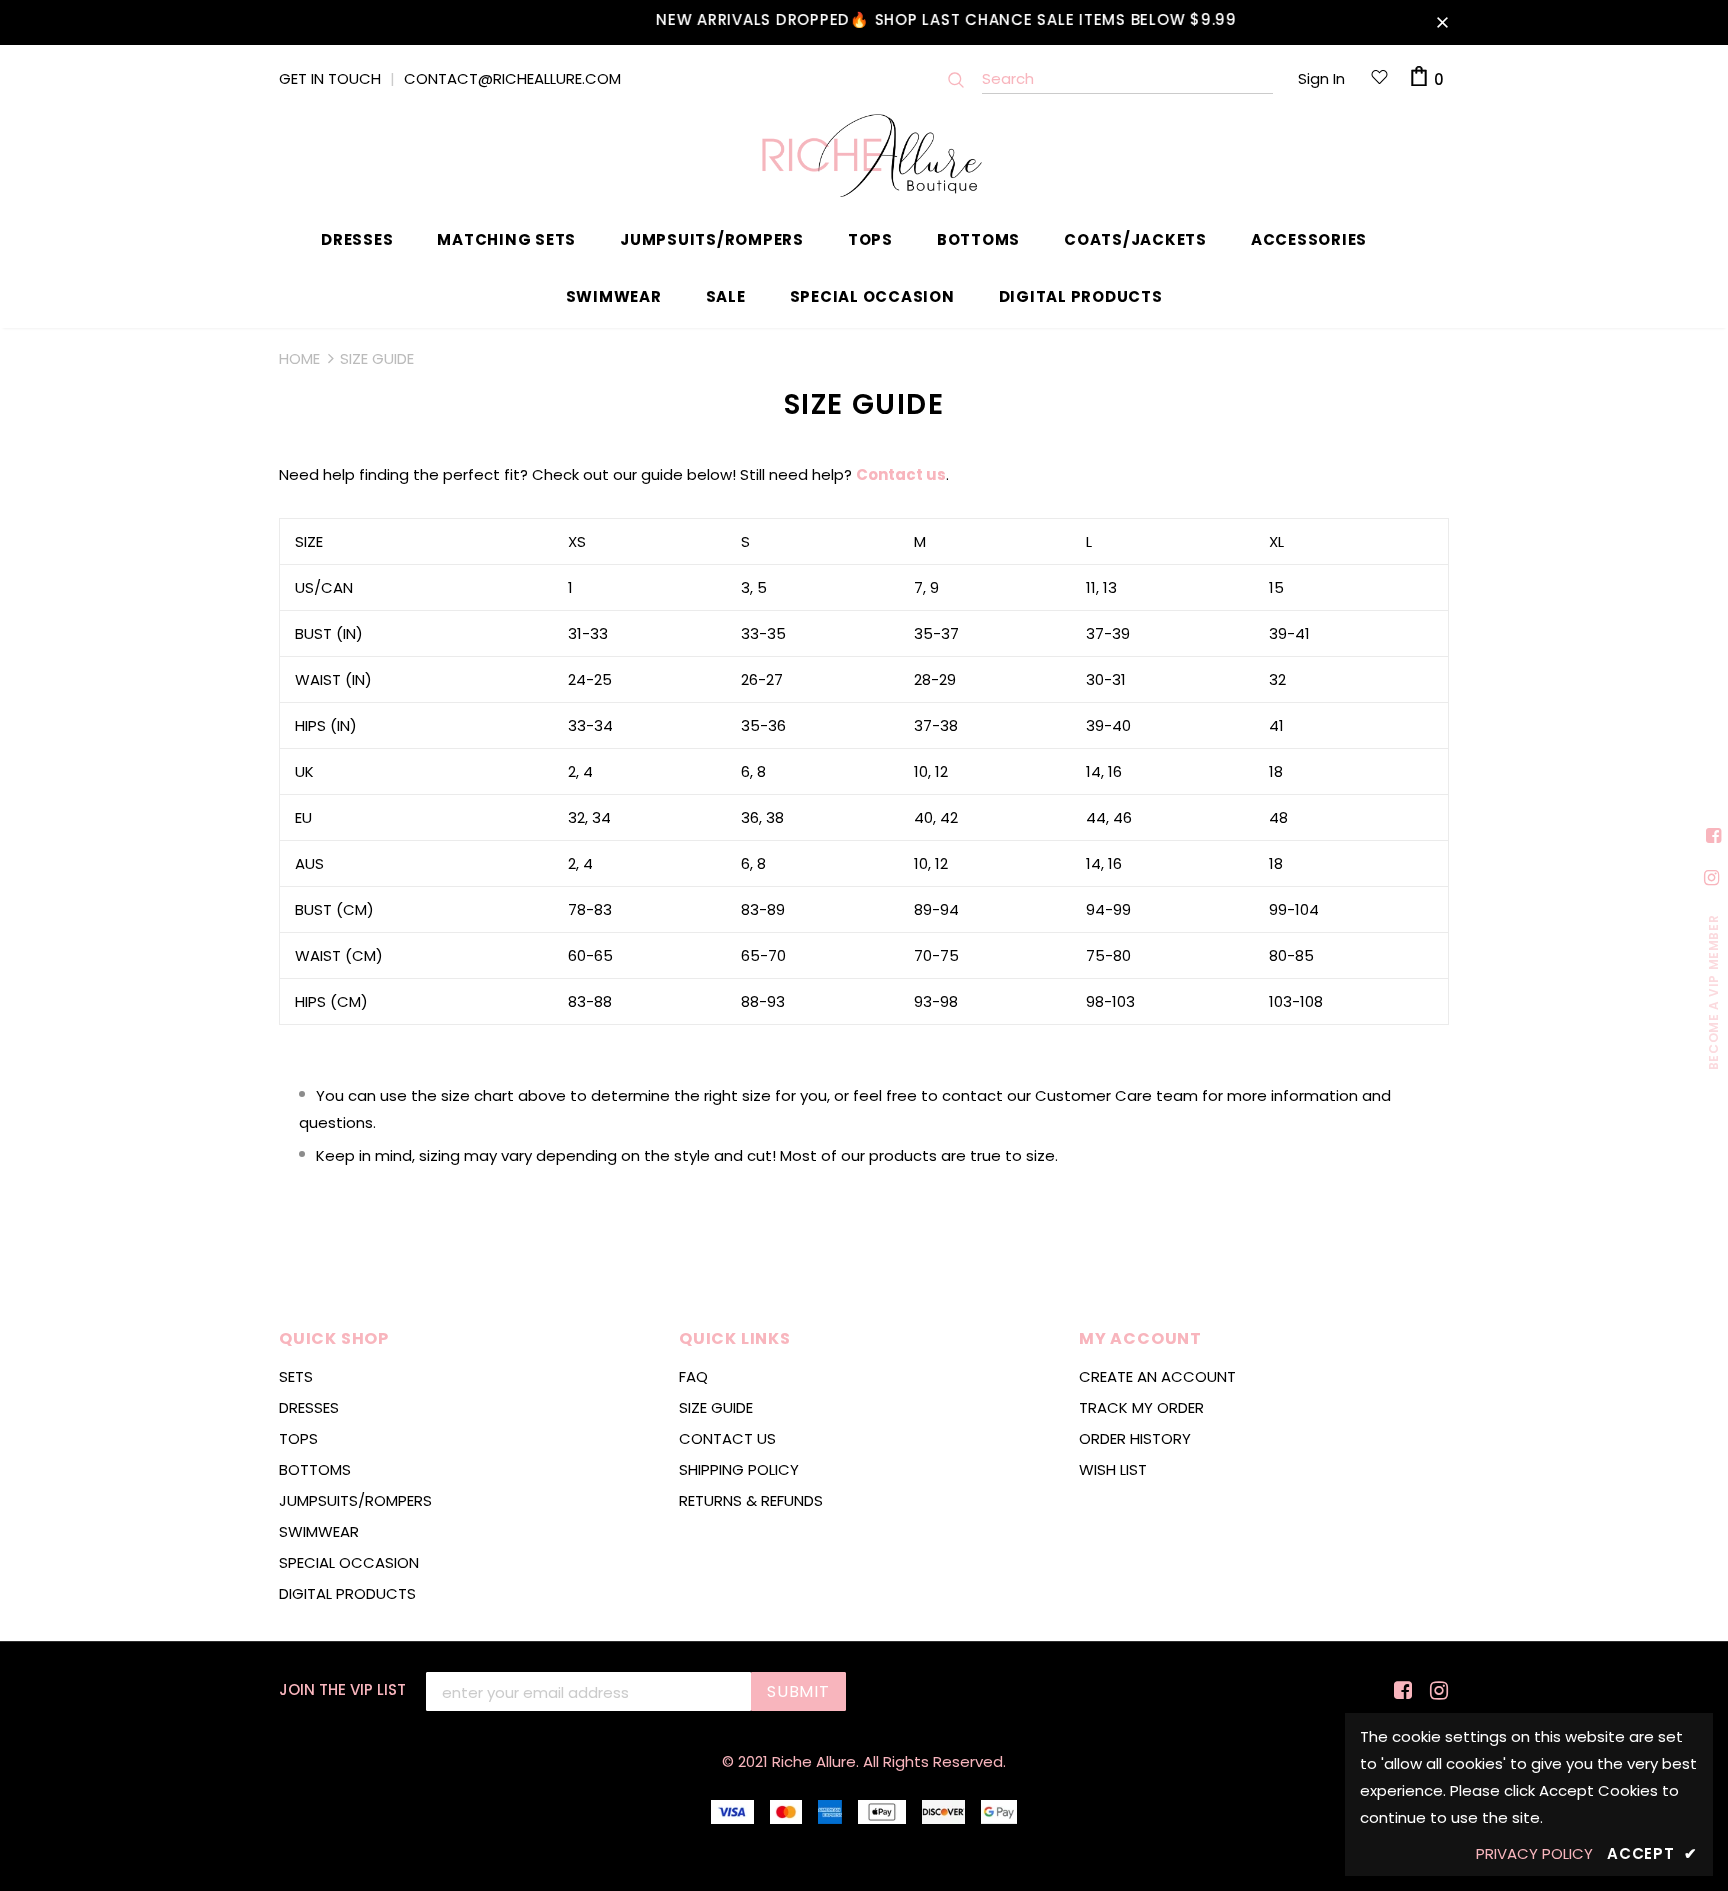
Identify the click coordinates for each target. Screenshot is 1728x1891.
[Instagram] (1435, 1690)
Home (299, 358)
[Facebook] (1399, 1690)
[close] (1442, 22)
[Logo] (864, 155)
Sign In (1321, 78)
